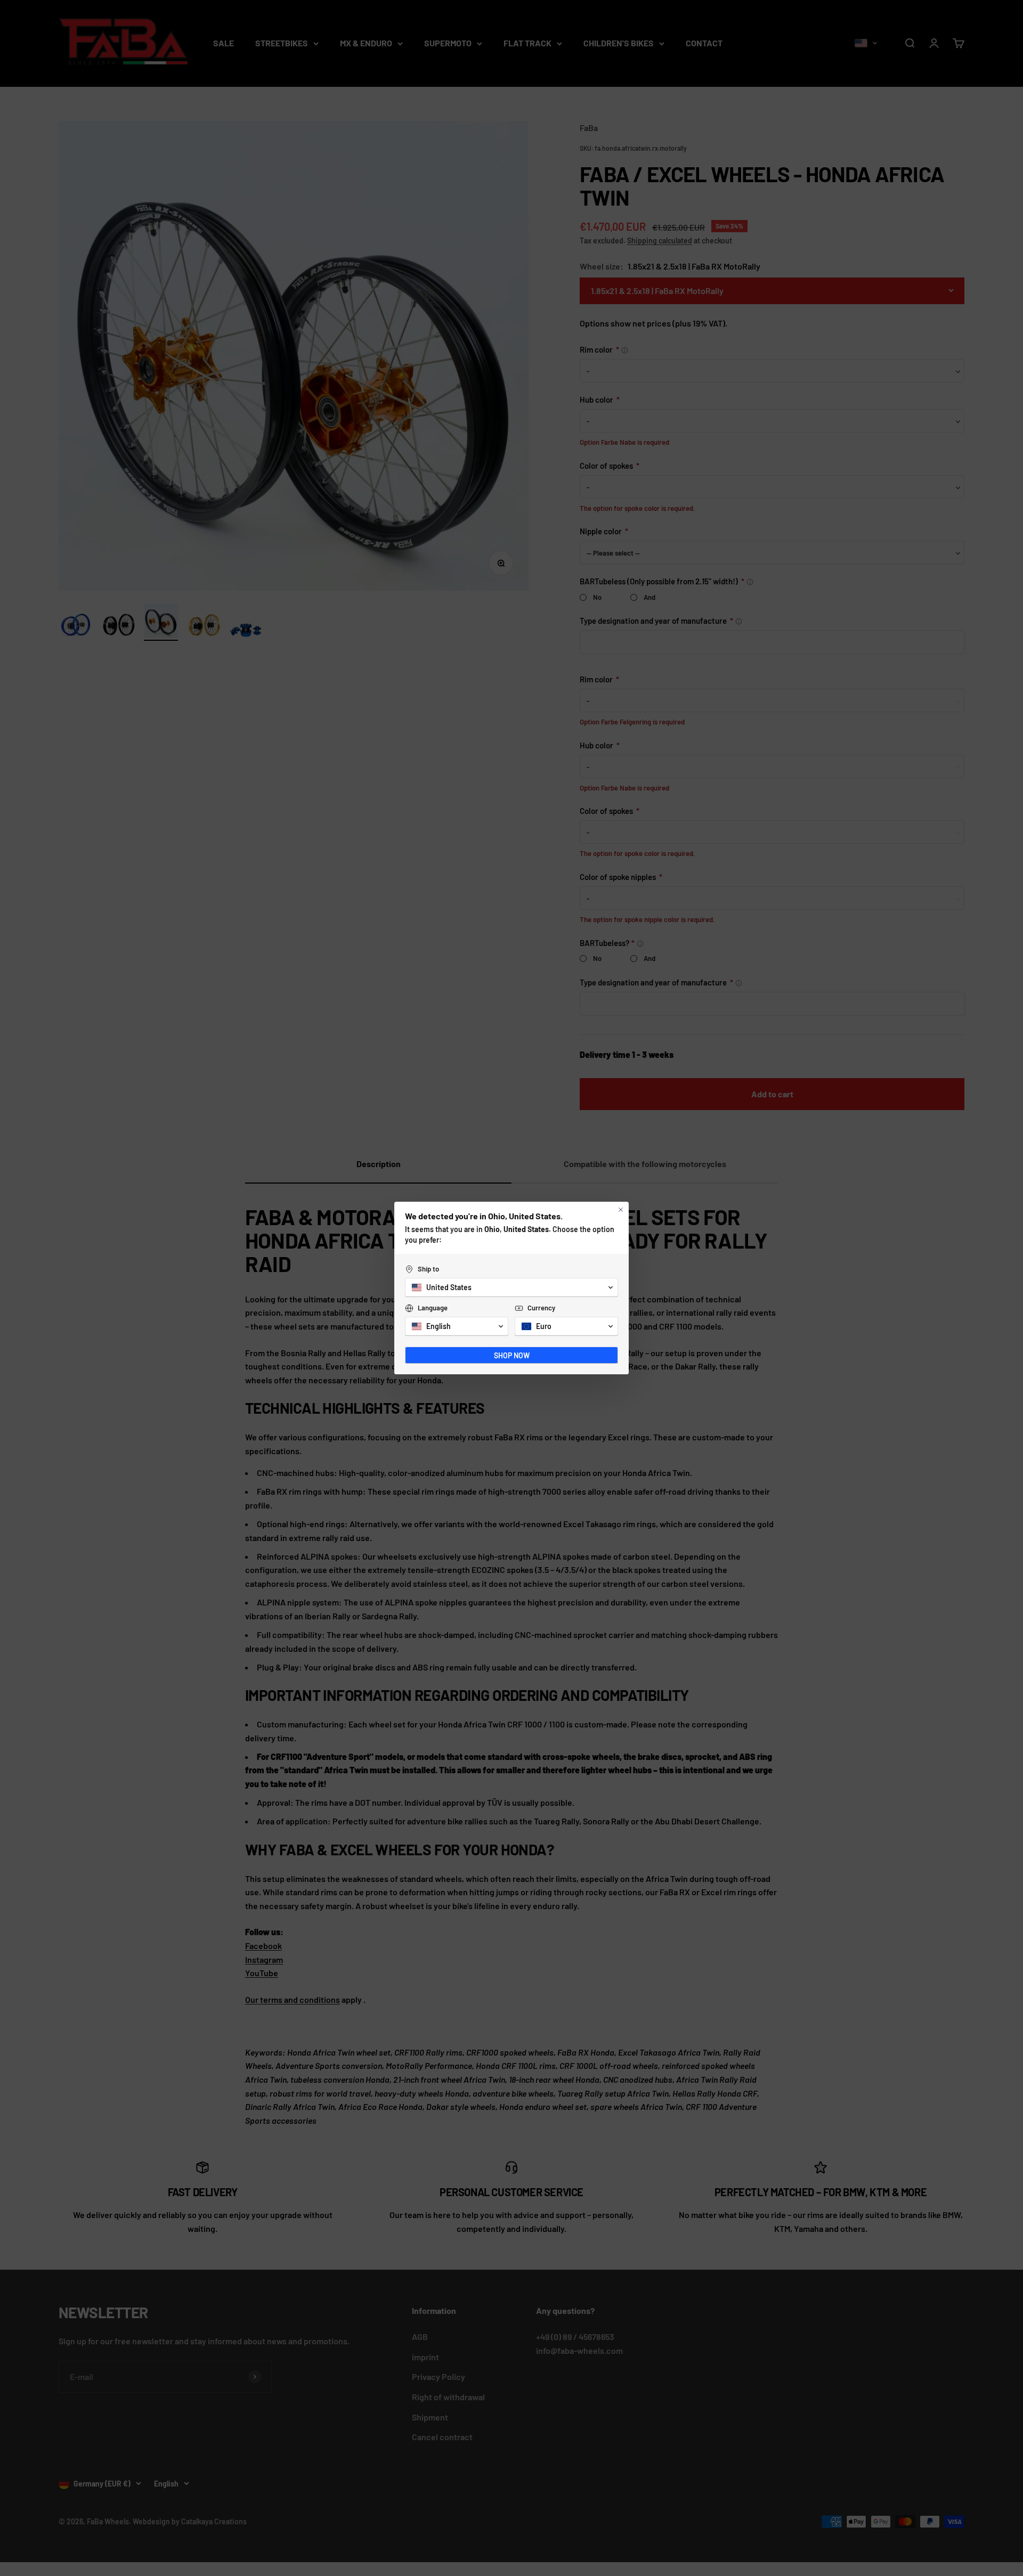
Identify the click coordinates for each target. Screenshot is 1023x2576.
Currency (541, 1308)
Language (433, 1308)
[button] (511, 1287)
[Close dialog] (621, 1210)
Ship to (428, 1269)
